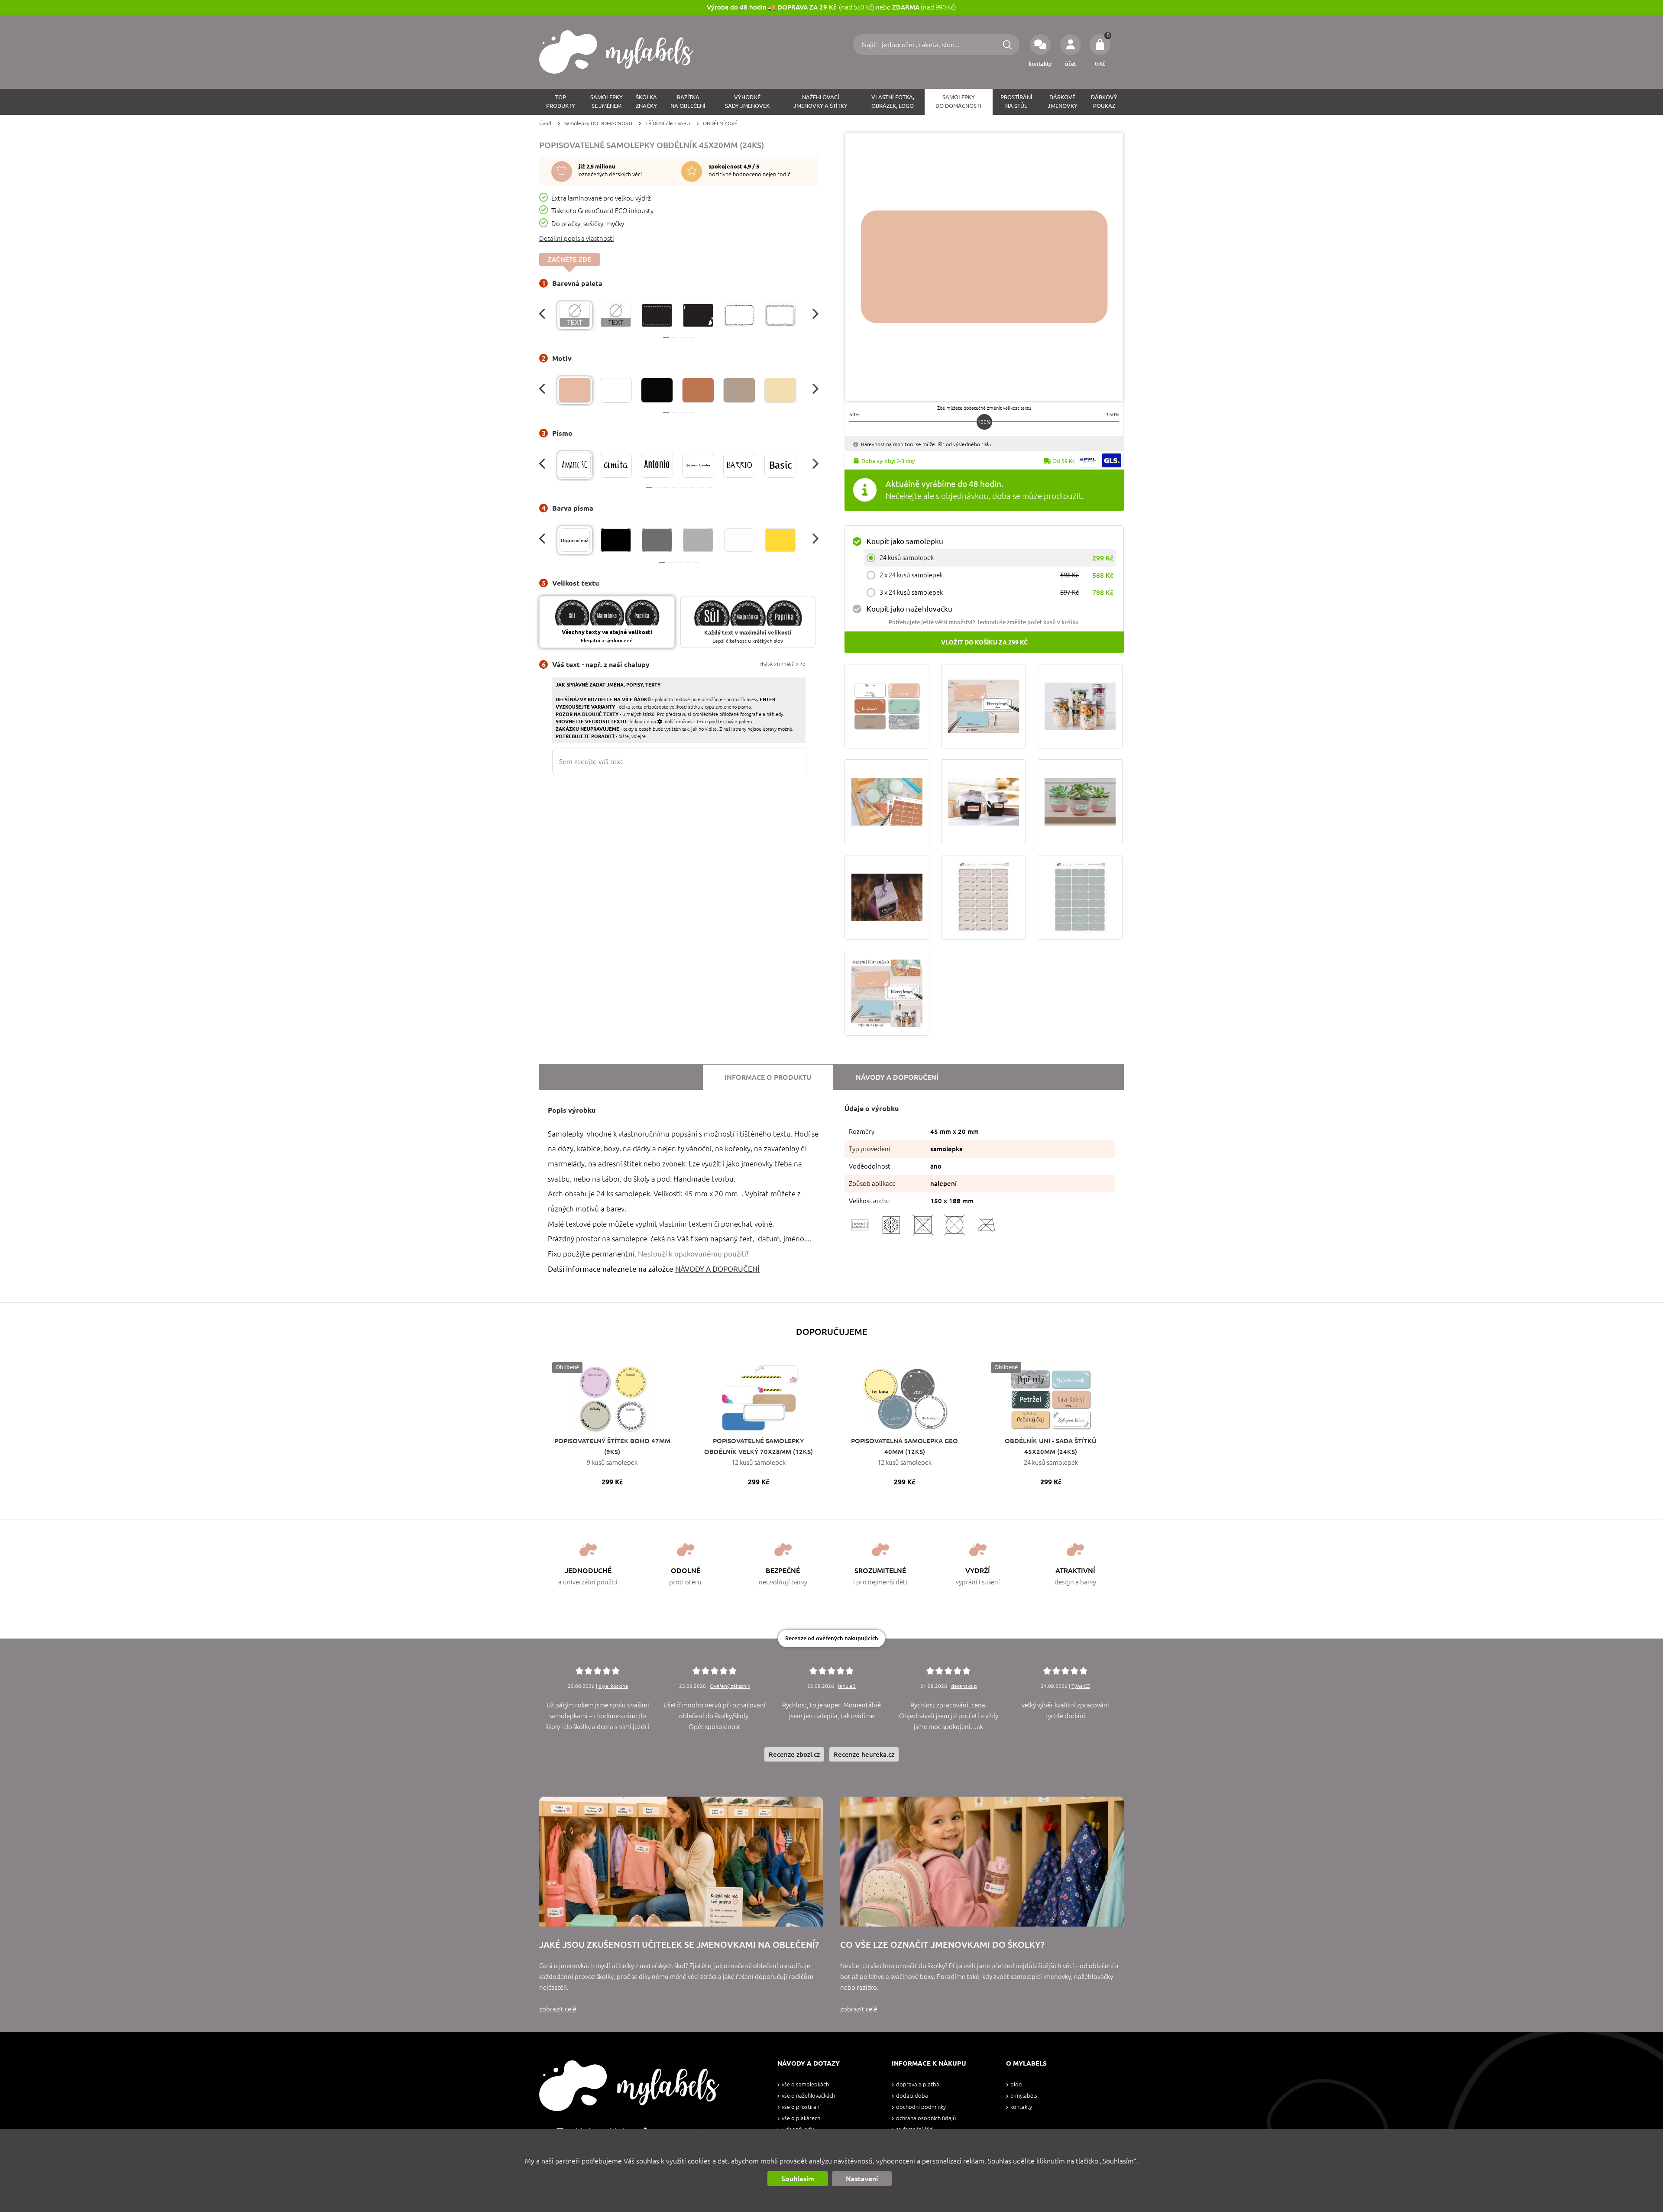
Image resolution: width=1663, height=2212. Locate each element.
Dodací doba (912, 2096)
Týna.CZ (1081, 1686)
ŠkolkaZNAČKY (646, 102)
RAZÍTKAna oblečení (688, 102)
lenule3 (847, 1686)
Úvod (545, 123)
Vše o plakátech (801, 2118)
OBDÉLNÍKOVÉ (720, 123)
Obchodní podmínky (921, 2107)
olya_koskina (613, 1686)
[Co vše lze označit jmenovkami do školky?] (982, 1862)
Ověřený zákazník (730, 1686)
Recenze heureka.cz (864, 1754)
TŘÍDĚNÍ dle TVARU (668, 123)
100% (984, 422)
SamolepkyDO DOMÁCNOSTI (958, 102)
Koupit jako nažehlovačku (909, 609)
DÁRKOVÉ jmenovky (1063, 102)
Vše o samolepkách (805, 2084)
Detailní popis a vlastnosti (577, 238)
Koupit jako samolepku (905, 541)
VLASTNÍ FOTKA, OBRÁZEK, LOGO (893, 102)
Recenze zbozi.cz (794, 1754)
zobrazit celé (558, 2009)
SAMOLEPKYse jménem (607, 102)
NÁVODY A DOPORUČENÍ (717, 1269)
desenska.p (964, 1686)
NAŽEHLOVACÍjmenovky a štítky (820, 102)
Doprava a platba (918, 2084)
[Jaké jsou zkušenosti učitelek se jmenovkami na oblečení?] (681, 1862)
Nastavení (862, 2179)
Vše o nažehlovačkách (808, 2096)
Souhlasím (798, 2179)
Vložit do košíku (984, 642)
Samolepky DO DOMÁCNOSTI (598, 123)
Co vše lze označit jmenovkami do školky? (942, 1945)
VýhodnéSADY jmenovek (747, 102)
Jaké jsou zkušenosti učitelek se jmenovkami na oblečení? (679, 1945)
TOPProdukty (561, 102)
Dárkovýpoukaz (1104, 102)
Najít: (871, 45)
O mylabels (1024, 2096)
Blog (1016, 2084)
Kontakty (1021, 2107)
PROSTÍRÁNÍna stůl (1016, 102)
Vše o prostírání (801, 2107)
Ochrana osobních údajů (926, 2118)
